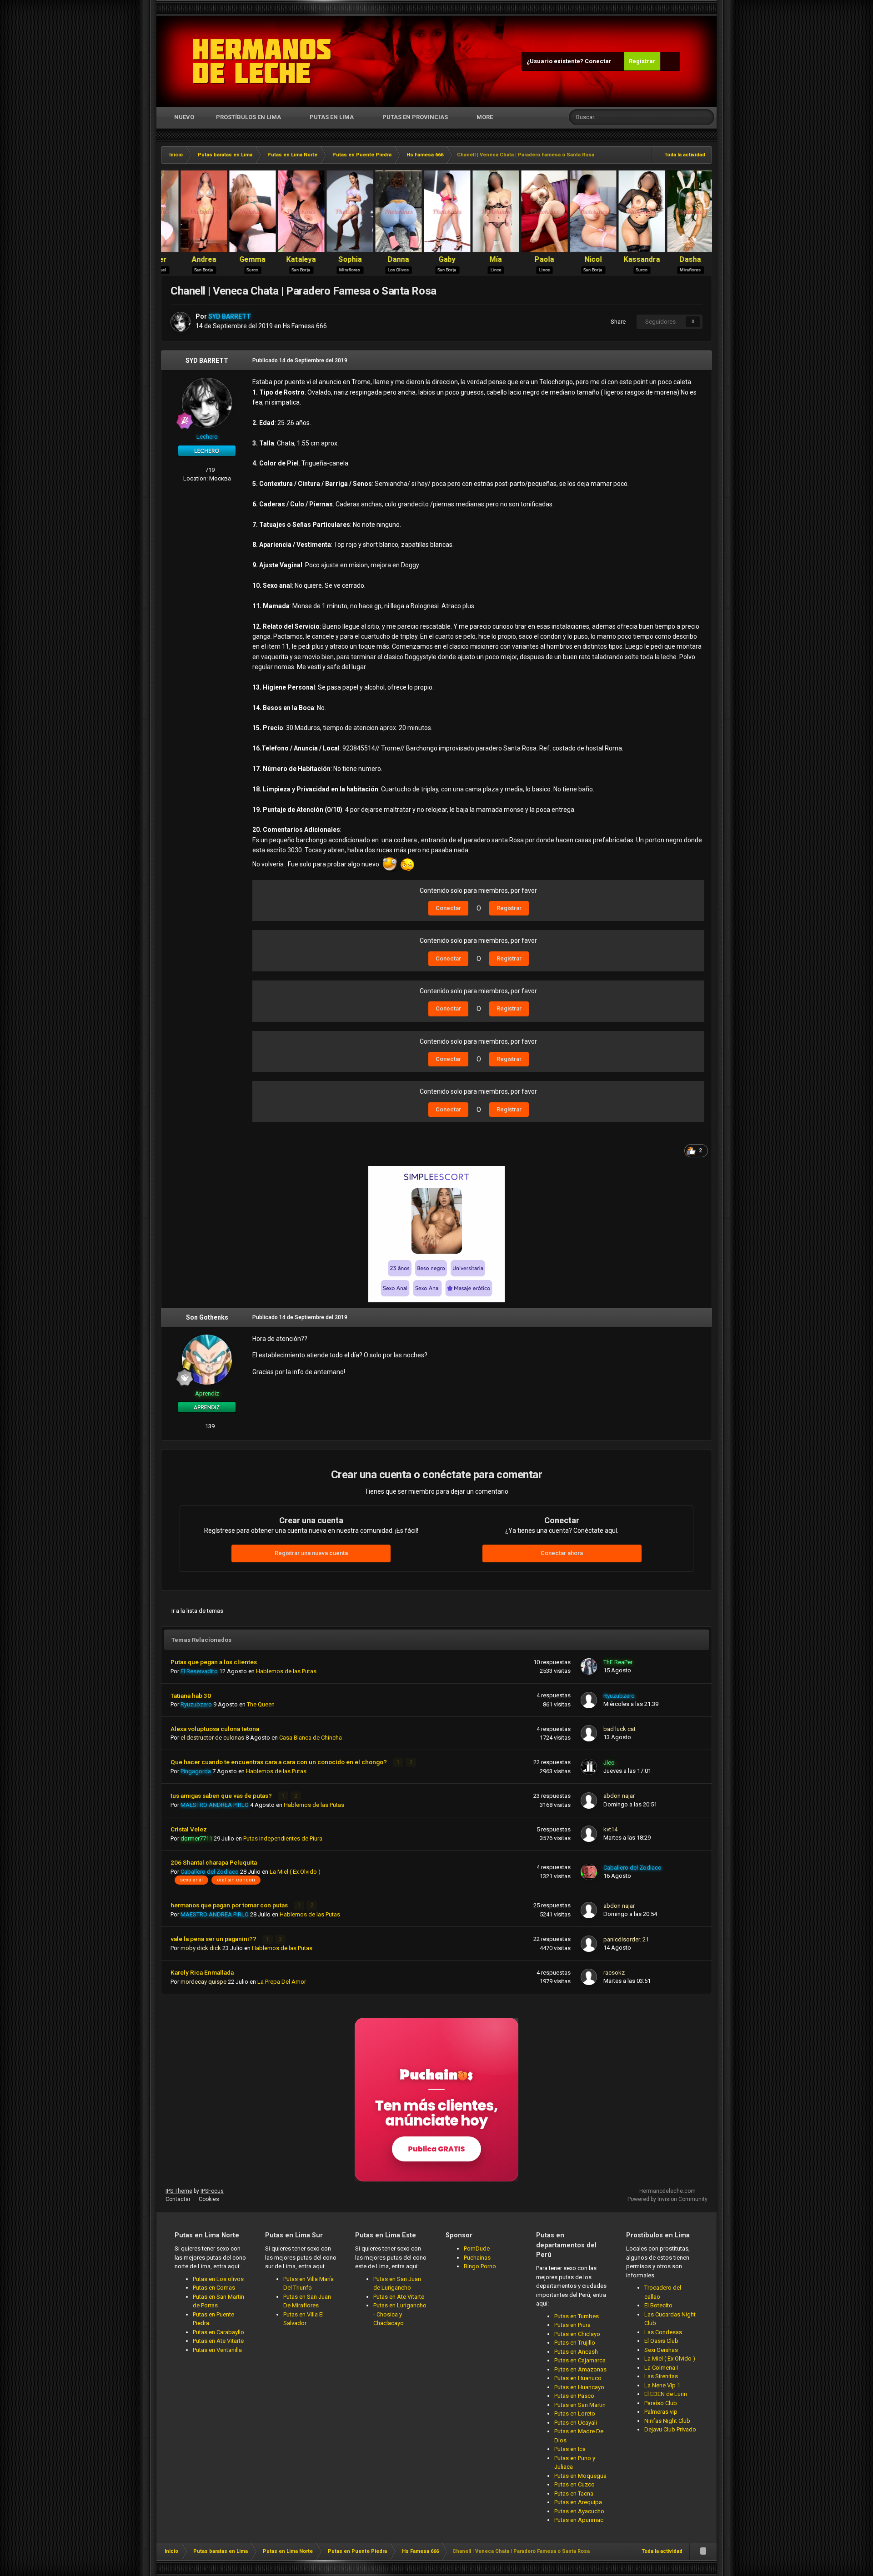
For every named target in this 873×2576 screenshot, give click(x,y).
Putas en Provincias (415, 117)
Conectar (448, 908)
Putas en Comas (214, 2288)
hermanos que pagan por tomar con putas (230, 1905)
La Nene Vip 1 (662, 2385)
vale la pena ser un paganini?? (214, 1939)
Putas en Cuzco (574, 2484)
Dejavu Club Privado (670, 2429)
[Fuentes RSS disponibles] (703, 2551)
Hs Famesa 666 (305, 326)
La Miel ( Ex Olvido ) (295, 1872)
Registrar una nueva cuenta (311, 1553)
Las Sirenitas (661, 2376)
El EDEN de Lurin (666, 2394)
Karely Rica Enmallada (202, 1972)
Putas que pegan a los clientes (214, 1662)
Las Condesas (663, 2332)
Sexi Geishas (661, 2350)
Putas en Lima (332, 117)
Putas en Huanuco (578, 2378)
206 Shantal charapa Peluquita (214, 1862)
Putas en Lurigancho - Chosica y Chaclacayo (400, 2314)
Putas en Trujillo (575, 2343)
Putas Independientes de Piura (283, 1838)
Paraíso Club (661, 2403)
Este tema (673, 117)
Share (617, 322)
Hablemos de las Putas (286, 1671)
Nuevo (183, 117)
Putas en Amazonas (580, 2369)
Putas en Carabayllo (218, 2332)
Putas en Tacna (574, 2493)
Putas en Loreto (575, 2413)
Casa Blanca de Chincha (311, 1738)
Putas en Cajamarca (580, 2360)
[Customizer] (670, 61)
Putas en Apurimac (579, 2520)
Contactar (178, 2199)
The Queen (261, 1704)
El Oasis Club (661, 2341)
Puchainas (477, 2258)
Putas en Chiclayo (577, 2334)
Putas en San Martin (580, 2405)
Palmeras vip (661, 2412)
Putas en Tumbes (577, 2316)
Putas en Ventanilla (217, 2350)
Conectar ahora (562, 1553)
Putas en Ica (570, 2449)
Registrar (642, 61)
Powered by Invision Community (667, 2199)
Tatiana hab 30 (191, 1696)
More (485, 117)
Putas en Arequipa (578, 2502)
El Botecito (658, 2305)
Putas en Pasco (574, 2396)
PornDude (477, 2248)
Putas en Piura (572, 2325)
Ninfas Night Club (667, 2421)
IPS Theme (179, 2191)
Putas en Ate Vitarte (218, 2341)
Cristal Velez (189, 1829)
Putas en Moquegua (580, 2476)
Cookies (209, 2199)
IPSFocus (212, 2191)
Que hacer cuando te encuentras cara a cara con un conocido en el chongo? (279, 1762)
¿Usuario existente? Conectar (570, 61)
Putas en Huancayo (579, 2387)
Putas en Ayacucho (579, 2511)
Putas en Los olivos (218, 2279)
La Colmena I (661, 2368)
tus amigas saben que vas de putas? (222, 1796)
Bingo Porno (480, 2266)
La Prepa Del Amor (282, 1982)
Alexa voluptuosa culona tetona (215, 1729)
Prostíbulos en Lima (248, 117)
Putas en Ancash (576, 2352)
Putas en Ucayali (576, 2423)
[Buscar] (706, 117)
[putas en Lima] (262, 61)
